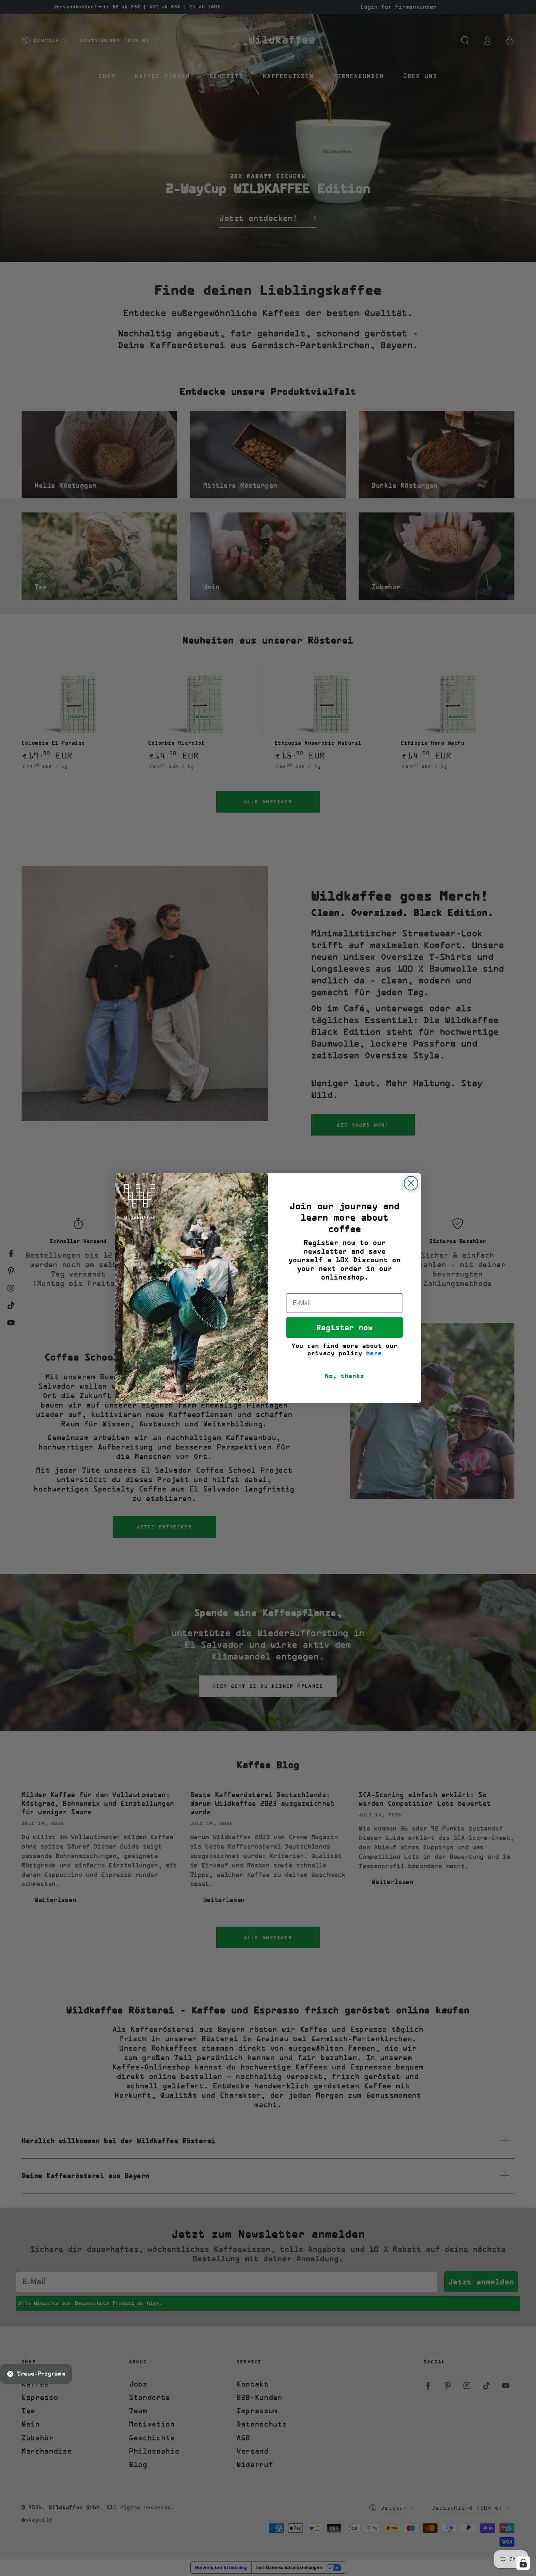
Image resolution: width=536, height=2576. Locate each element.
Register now (345, 1327)
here (374, 1353)
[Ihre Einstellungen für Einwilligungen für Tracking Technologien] (523, 2563)
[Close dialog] (411, 1183)
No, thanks (345, 1376)
